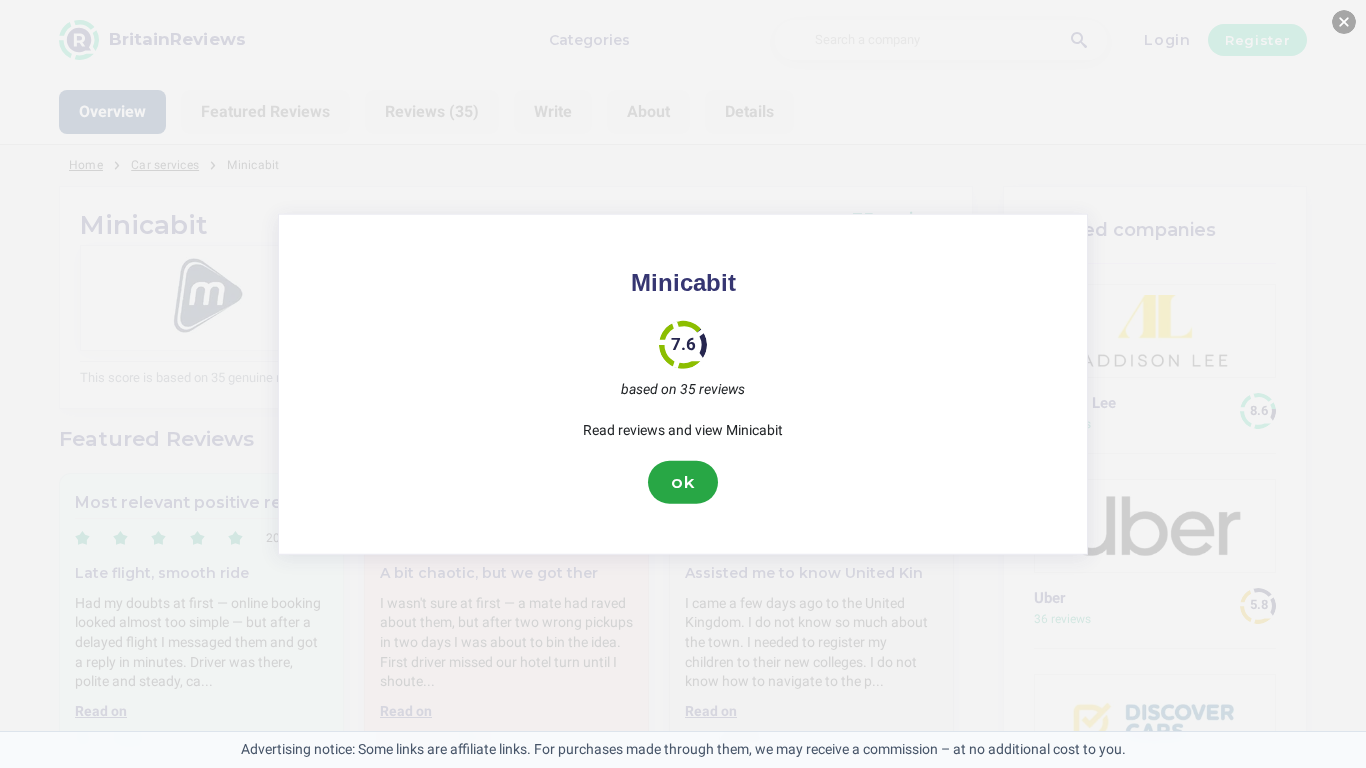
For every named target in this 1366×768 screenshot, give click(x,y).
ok (683, 482)
